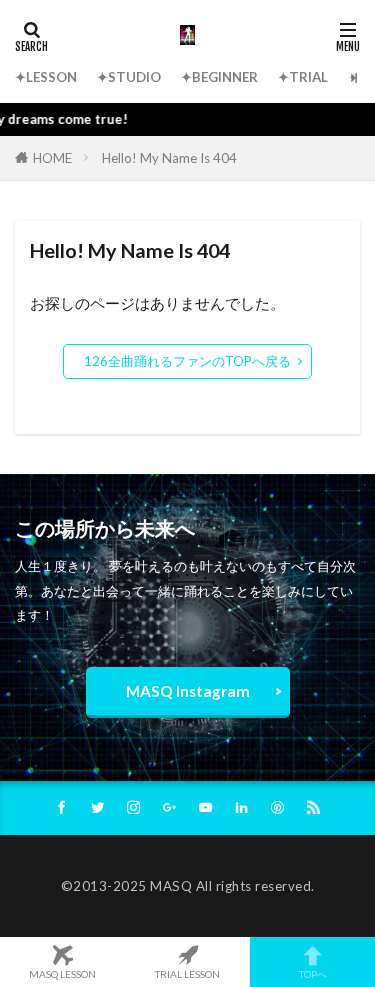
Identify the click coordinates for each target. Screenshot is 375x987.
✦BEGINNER (219, 77)
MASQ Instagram (188, 691)
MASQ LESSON (62, 973)
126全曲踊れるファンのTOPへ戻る (187, 361)
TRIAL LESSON (187, 973)
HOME (52, 158)
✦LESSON (46, 77)
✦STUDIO (129, 77)
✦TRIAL (303, 77)
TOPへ (313, 973)
